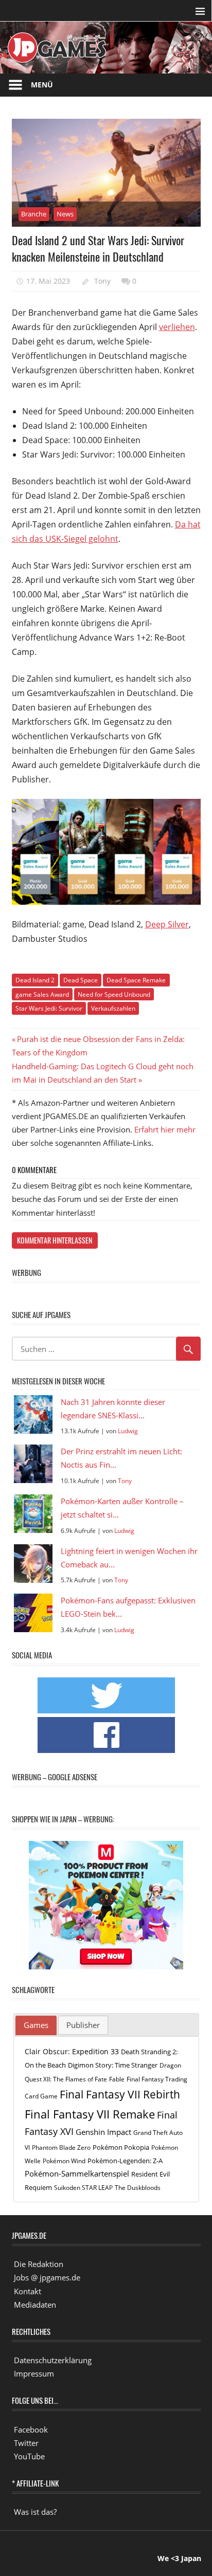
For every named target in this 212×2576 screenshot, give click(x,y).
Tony (102, 281)
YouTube (29, 2456)
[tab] (36, 2025)
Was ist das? (35, 2512)
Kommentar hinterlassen (55, 1240)
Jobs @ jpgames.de (47, 2277)
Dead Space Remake (136, 980)
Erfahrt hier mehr (165, 1129)
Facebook (31, 2429)
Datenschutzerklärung (53, 2360)
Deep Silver (167, 924)
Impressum (34, 2373)
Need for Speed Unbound (114, 994)
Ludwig (128, 1431)
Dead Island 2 (35, 980)
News (65, 214)
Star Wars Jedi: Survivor (49, 1008)
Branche (34, 214)
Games (36, 2025)
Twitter (26, 2443)
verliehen (177, 327)
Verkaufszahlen (113, 1008)
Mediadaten (35, 2305)
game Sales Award (42, 994)
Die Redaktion (39, 2264)
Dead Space (81, 980)
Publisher (83, 2025)
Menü (42, 85)
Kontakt (28, 2291)
